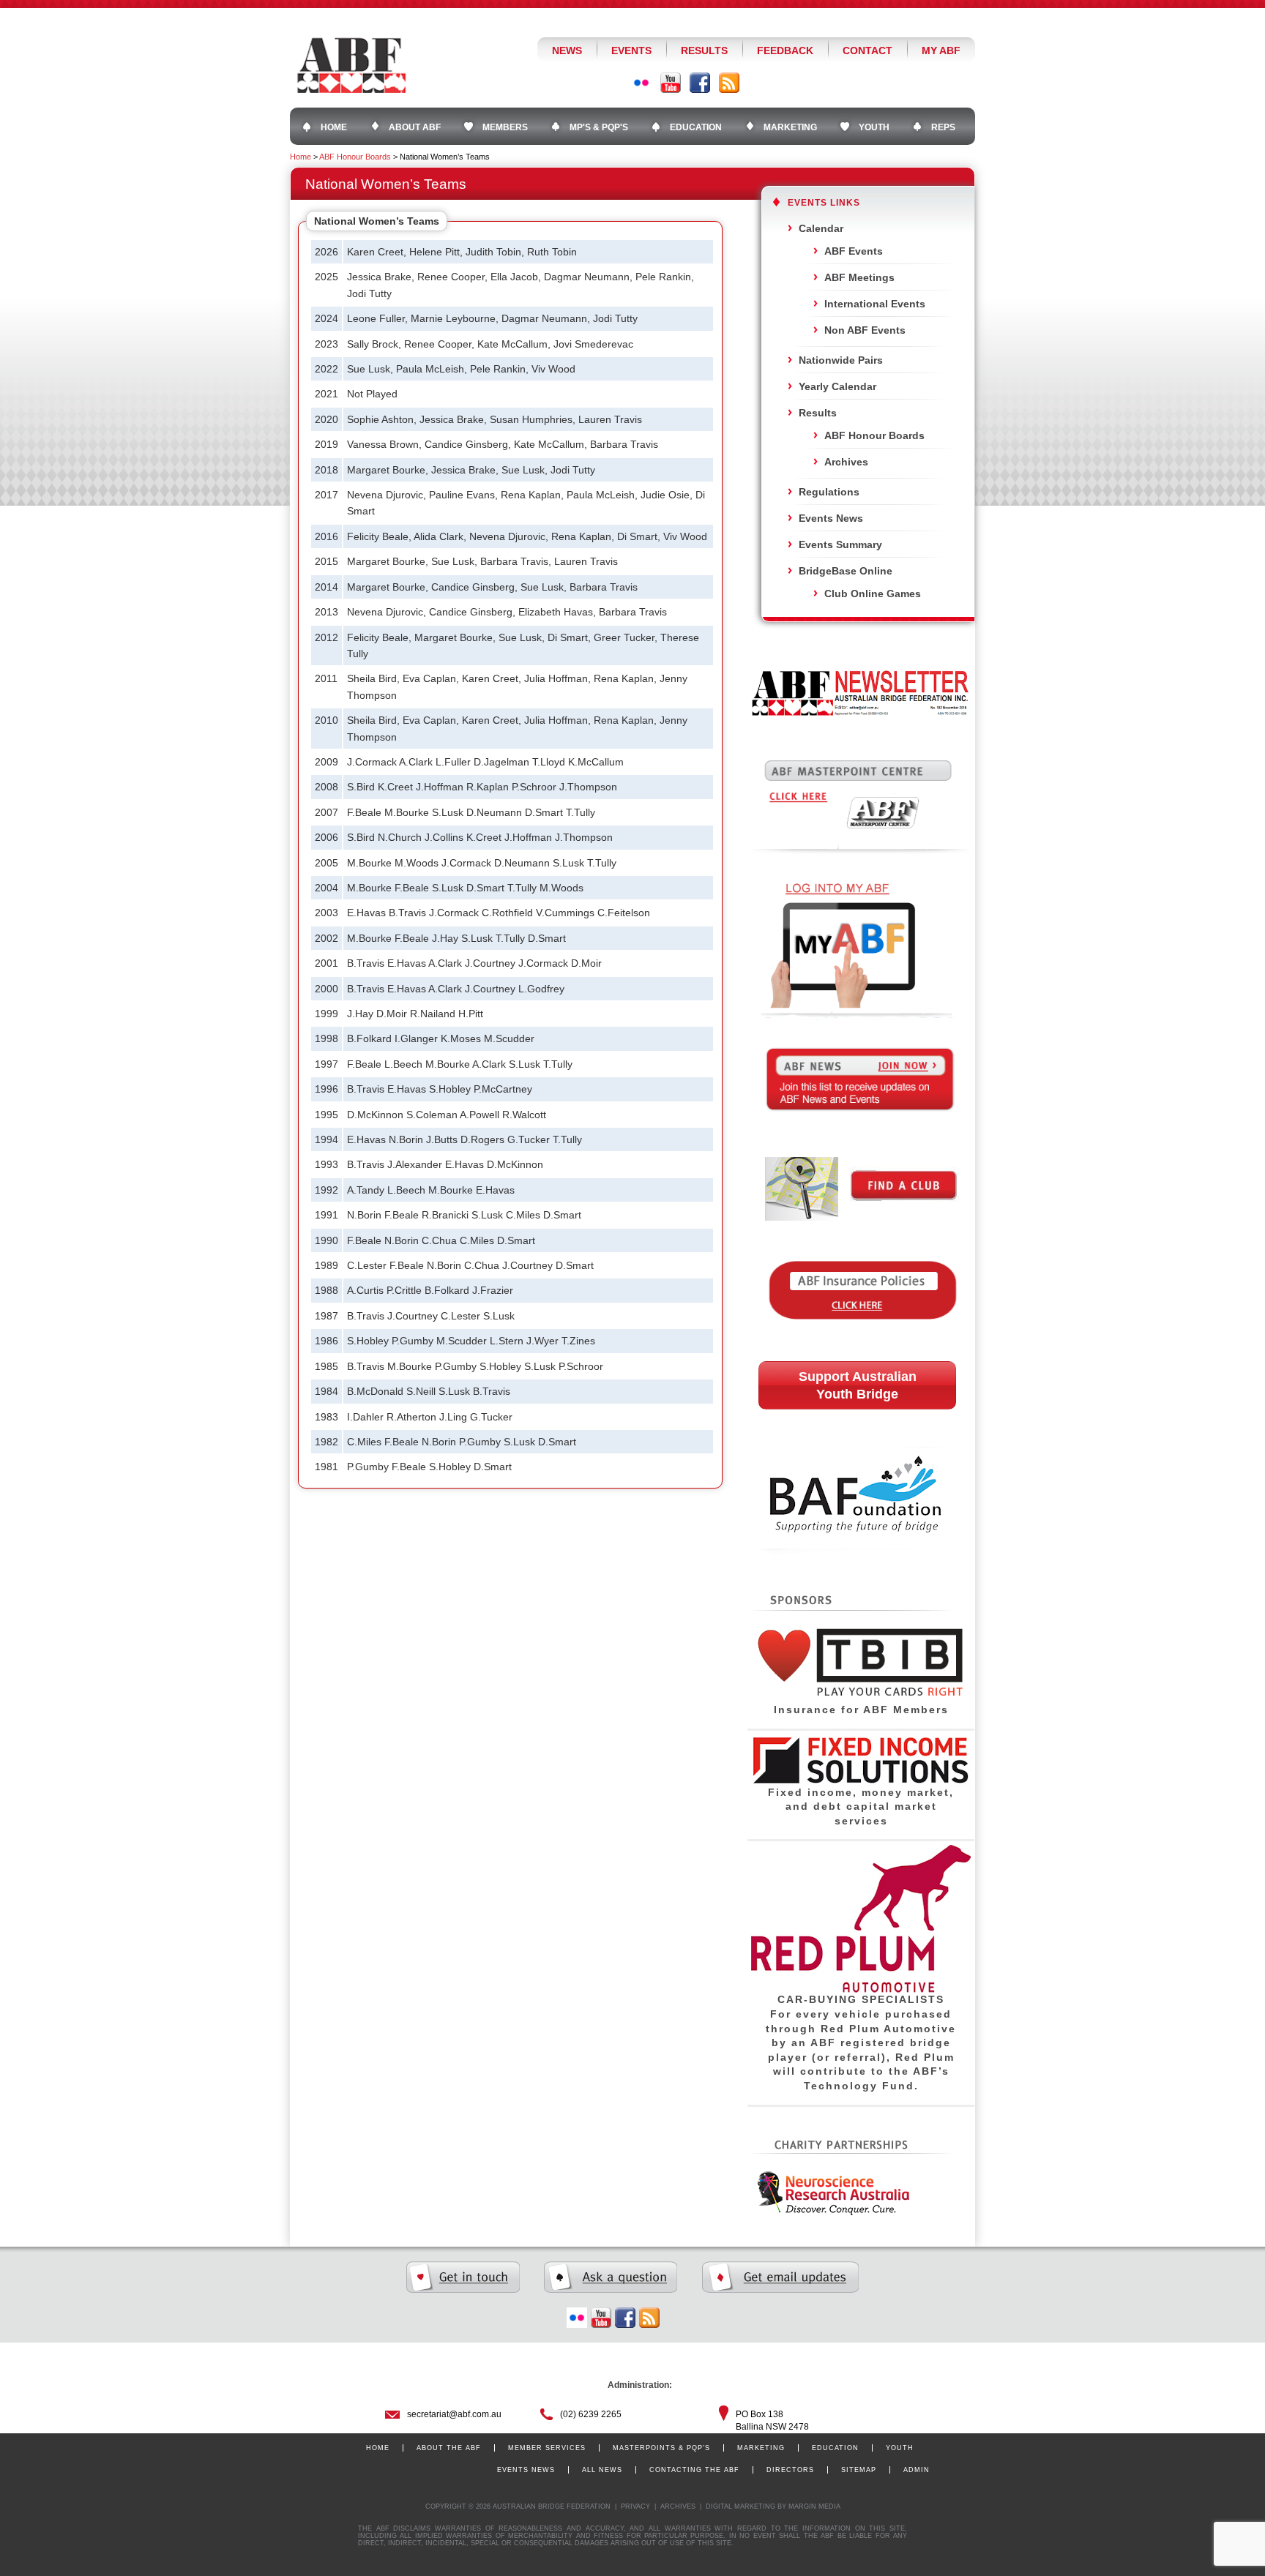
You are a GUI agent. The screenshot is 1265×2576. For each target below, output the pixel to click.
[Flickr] (641, 83)
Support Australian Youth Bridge (858, 1385)
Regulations (829, 492)
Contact (867, 50)
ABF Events (854, 251)
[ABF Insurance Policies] (861, 1341)
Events (631, 50)
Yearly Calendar (837, 386)
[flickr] (577, 2318)
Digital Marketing (740, 2506)
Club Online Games (873, 594)
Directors (790, 2470)
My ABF (941, 50)
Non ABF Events (865, 330)
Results (704, 50)
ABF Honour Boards (355, 157)
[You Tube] (671, 83)
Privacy (635, 2506)
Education (835, 2448)
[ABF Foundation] (860, 1582)
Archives (846, 462)
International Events (875, 304)
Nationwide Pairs (841, 360)
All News (602, 2470)
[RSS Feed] (729, 83)
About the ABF (449, 2448)
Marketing (761, 2448)
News (567, 50)
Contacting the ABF (694, 2470)
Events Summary (840, 544)
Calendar (821, 228)
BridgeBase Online (846, 571)
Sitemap (859, 2470)
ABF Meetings (859, 277)
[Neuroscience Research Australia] (830, 2213)
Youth (900, 2448)
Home (301, 157)
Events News (831, 518)
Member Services (547, 2448)
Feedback (785, 50)
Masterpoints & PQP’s (661, 2448)
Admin (917, 2470)
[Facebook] (700, 83)
